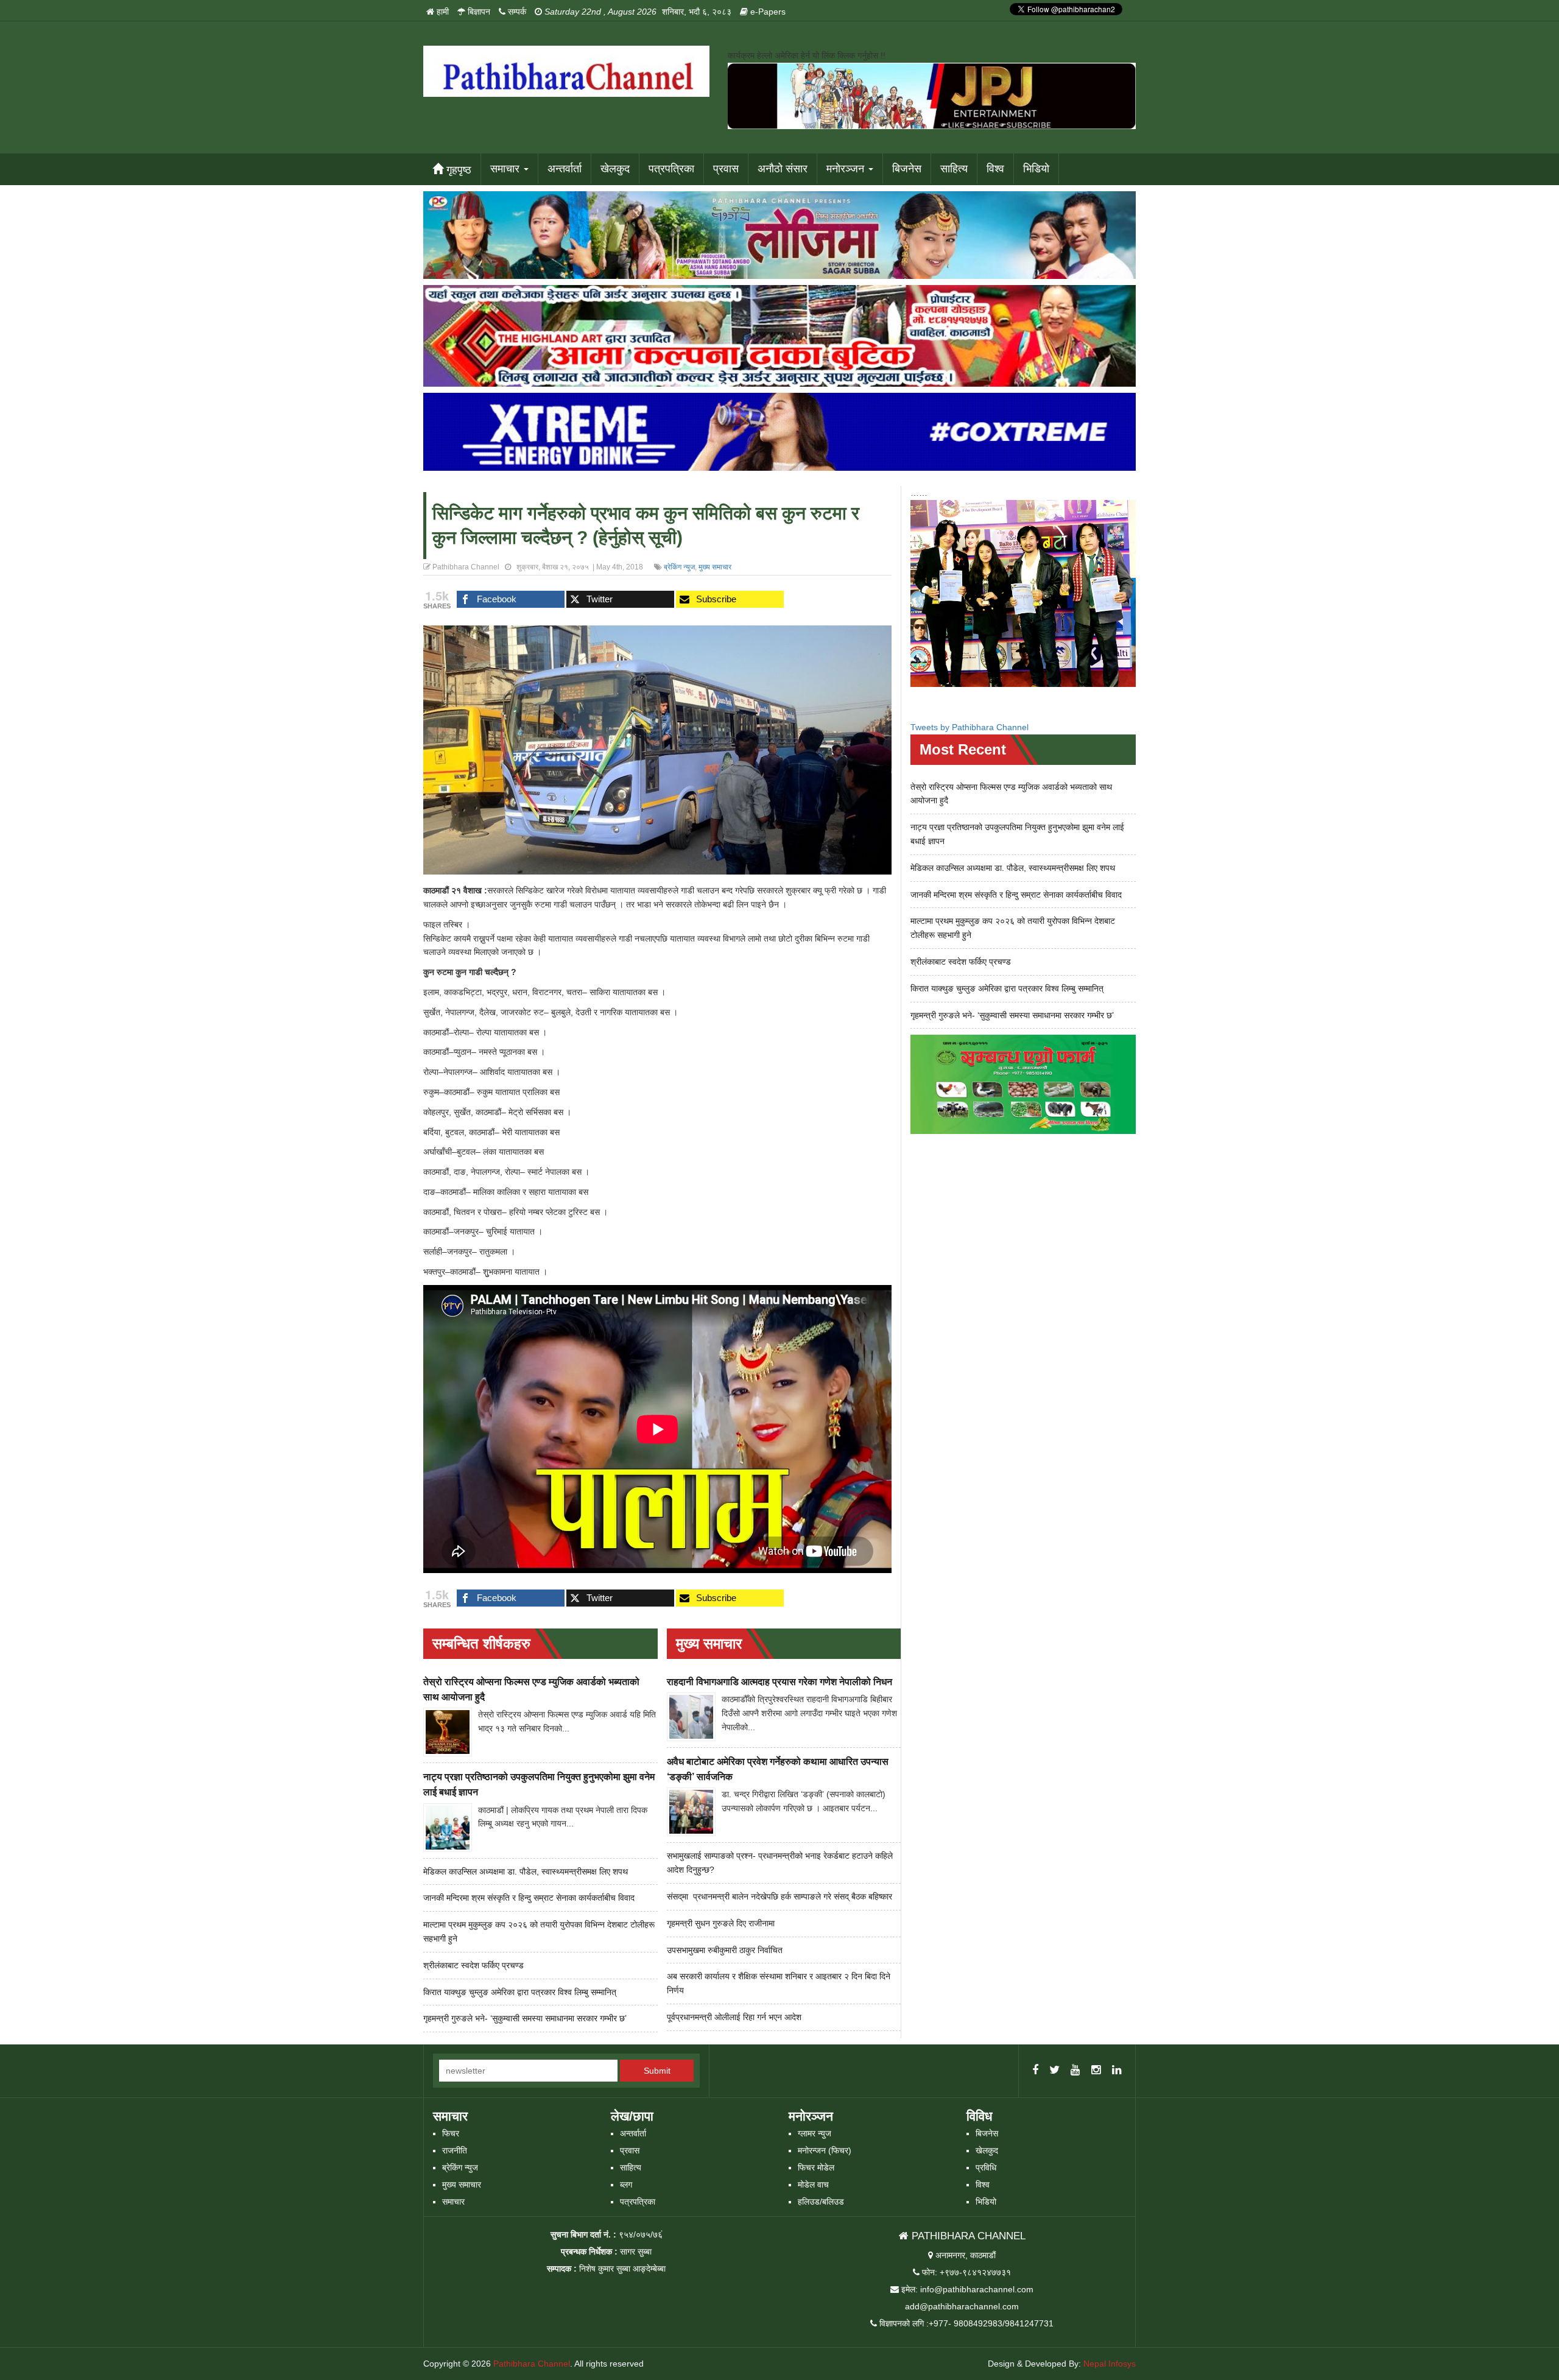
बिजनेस (907, 169)
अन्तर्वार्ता (565, 169)
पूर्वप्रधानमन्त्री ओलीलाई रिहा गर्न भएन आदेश (734, 2017)
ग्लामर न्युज (815, 2133)
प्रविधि (986, 2167)
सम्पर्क (516, 12)
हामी (442, 12)
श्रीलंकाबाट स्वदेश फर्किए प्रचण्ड (473, 1965)
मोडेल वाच (813, 2185)
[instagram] (1096, 2071)
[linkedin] (1117, 2071)
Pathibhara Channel (532, 2364)
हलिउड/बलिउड (821, 2202)
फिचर (451, 2133)
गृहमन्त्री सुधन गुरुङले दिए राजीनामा (721, 1923)
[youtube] (1075, 2071)
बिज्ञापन (478, 12)
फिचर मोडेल (816, 2167)
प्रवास (726, 169)
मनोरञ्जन (847, 169)
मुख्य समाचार (715, 567)
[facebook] (1035, 2071)
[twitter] (1054, 2071)
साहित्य (954, 169)
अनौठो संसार (783, 169)
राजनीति (455, 2150)
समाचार (506, 169)
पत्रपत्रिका (671, 169)
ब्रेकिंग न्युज (679, 567)
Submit (657, 2071)
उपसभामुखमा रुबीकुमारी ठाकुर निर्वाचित (725, 1950)
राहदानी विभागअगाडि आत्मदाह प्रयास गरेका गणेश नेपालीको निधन (779, 1682)
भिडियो (1036, 169)
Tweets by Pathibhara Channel (970, 727)
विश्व (995, 169)
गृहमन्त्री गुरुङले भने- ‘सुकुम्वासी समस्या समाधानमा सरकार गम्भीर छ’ (525, 2018)
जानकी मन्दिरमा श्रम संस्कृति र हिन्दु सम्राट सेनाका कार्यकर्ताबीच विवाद (529, 1898)
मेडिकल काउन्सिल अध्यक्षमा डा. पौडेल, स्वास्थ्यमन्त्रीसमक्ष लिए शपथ (526, 1871)
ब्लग (626, 2185)
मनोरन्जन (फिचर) (825, 2150)
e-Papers (767, 12)
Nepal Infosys (1110, 2364)
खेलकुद (615, 169)
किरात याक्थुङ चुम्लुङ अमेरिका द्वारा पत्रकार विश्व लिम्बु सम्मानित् (520, 1992)
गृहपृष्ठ (457, 170)
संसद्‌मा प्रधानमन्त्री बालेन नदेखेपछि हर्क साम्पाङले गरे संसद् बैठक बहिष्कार (779, 1896)
